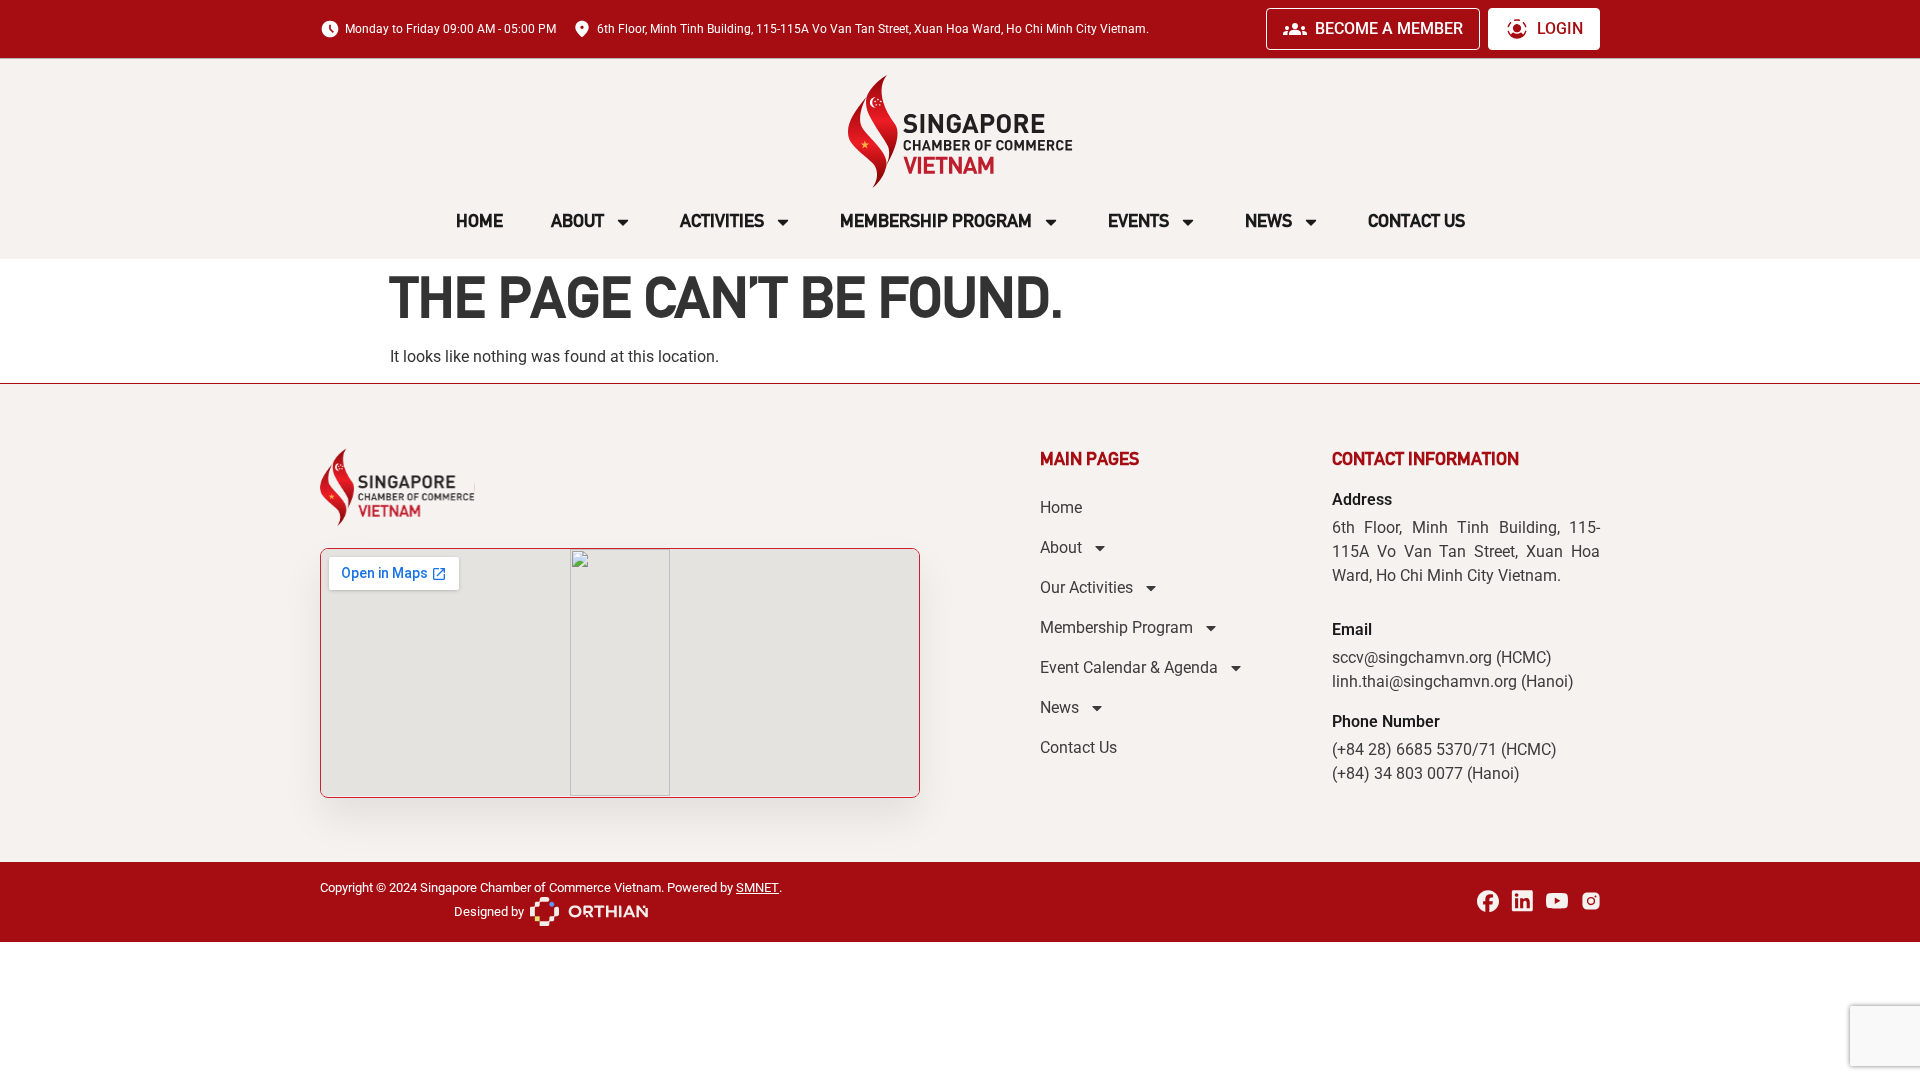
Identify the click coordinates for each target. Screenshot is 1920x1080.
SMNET (757, 887)
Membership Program (936, 221)
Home (479, 221)
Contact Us (1416, 221)
